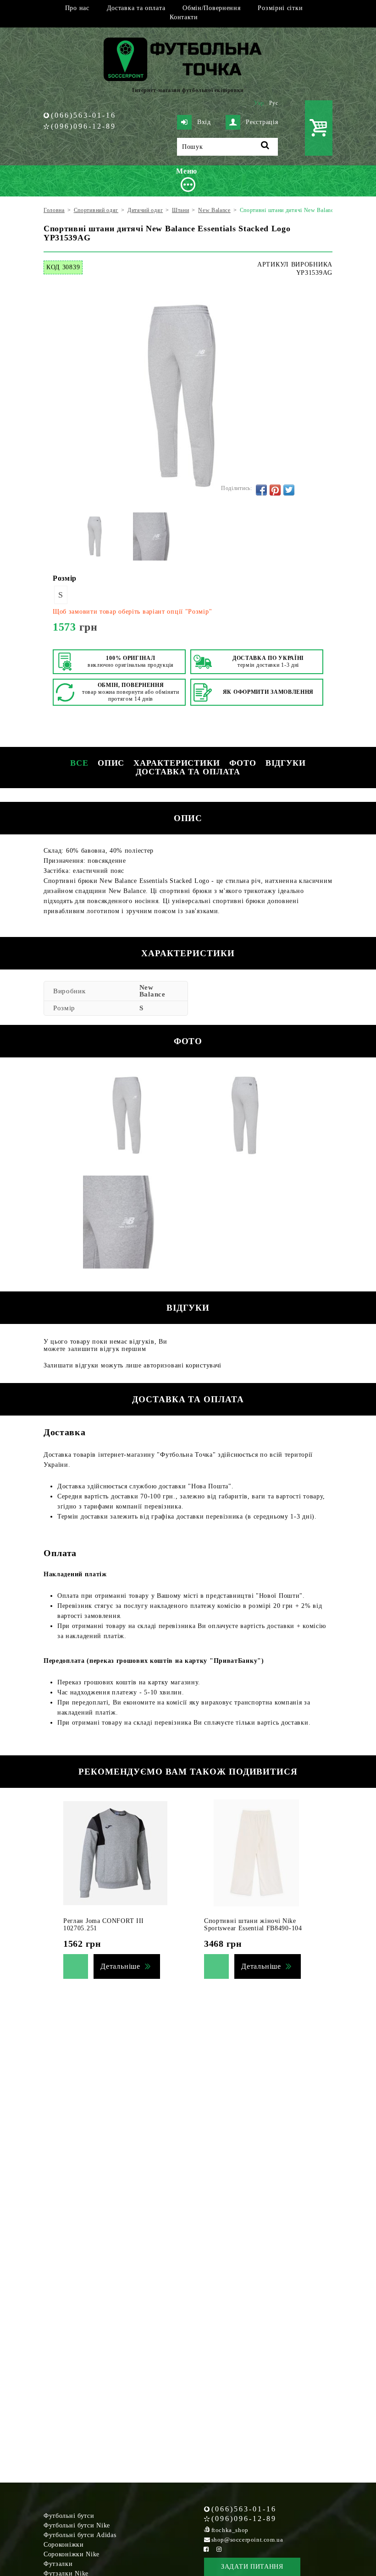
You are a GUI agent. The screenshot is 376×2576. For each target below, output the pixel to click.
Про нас (77, 8)
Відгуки (286, 763)
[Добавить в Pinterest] (275, 490)
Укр (259, 103)
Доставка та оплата (136, 8)
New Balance (152, 991)
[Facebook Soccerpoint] (206, 2549)
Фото (243, 763)
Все (79, 763)
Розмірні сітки (280, 8)
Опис (111, 763)
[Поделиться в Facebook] (261, 490)
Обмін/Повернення (211, 8)
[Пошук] (265, 147)
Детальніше (120, 1966)
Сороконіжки (64, 2545)
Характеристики (177, 763)
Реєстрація (262, 122)
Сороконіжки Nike (72, 2554)
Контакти (184, 17)
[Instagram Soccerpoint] (219, 2549)
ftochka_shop (230, 2530)
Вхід (204, 122)
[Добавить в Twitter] (289, 490)
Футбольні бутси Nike (77, 2525)
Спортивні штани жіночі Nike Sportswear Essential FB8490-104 (253, 1925)
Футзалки (58, 2564)
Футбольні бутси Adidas (80, 2535)
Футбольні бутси (69, 2516)
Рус (274, 103)
